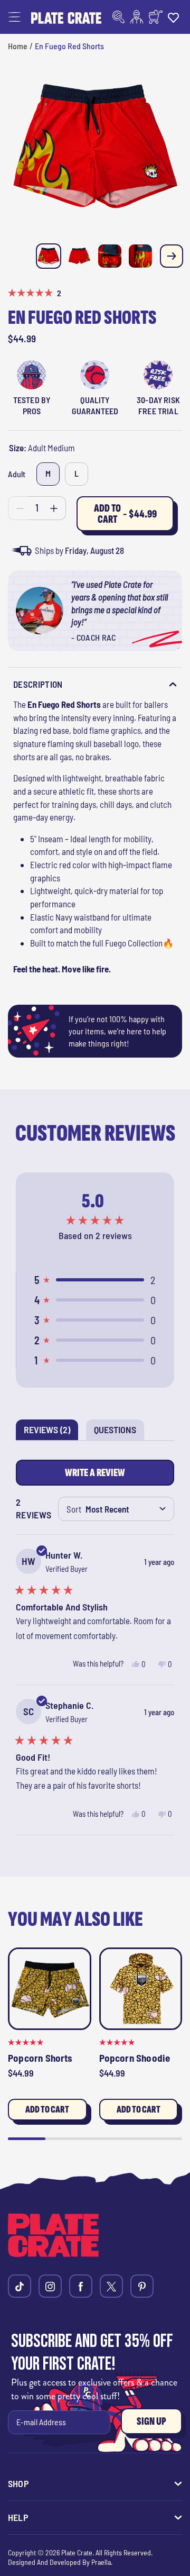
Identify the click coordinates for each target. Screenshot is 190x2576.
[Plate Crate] (66, 17)
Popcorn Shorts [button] (40, 2058)
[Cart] (156, 17)
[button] (14, 17)
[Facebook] (81, 2286)
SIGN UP (151, 2421)
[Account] (137, 17)
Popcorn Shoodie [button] (135, 2058)
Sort (74, 1509)
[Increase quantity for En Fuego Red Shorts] (54, 508)
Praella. (102, 2562)
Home (18, 46)
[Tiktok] (20, 2286)
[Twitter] (111, 2286)
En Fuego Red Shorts (69, 46)
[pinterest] (142, 2286)
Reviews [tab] (51, 1432)
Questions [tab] (119, 1432)
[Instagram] (50, 2286)
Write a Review (98, 1476)
